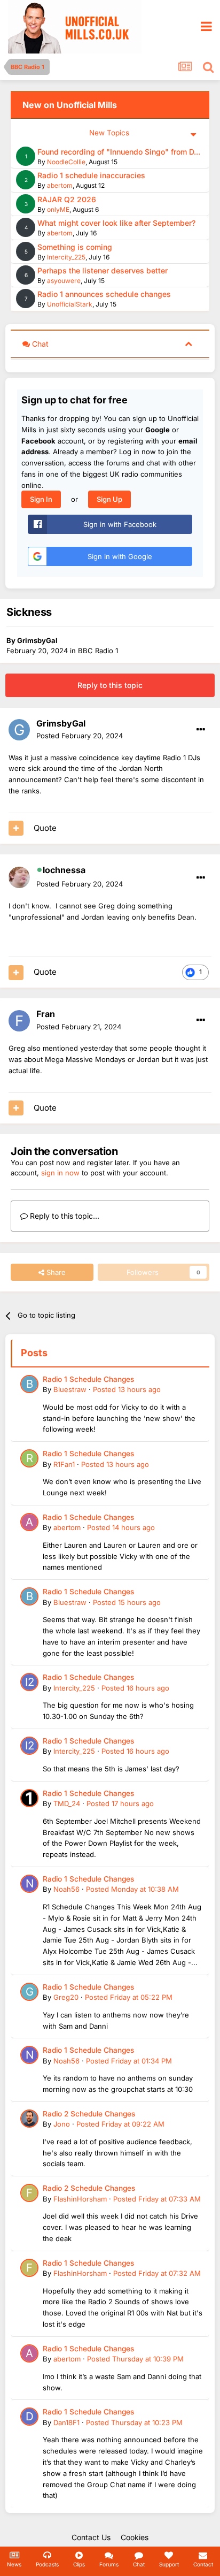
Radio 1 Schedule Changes (88, 1379)
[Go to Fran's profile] (19, 1021)
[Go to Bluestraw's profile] (29, 1384)
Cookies (135, 2537)
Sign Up (109, 499)
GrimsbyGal (37, 640)
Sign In (41, 499)
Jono (62, 2124)
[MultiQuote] (16, 828)
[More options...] (201, 730)
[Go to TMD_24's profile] (29, 1798)
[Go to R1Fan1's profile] (29, 1458)
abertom (60, 185)
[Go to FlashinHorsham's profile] (29, 2193)
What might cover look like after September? (116, 223)
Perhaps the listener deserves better (103, 270)
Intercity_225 (66, 257)
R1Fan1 (64, 1464)
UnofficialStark (70, 304)
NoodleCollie (66, 162)
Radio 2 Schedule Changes (89, 2114)
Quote (45, 828)
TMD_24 (67, 1803)
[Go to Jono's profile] (29, 2119)
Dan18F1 (66, 2422)
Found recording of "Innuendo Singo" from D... (119, 152)
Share (55, 1272)
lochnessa (64, 870)
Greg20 (66, 1997)
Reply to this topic (110, 685)
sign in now (60, 1173)
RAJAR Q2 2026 (67, 199)
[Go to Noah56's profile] (29, 1884)
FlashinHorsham (80, 2199)
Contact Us (91, 2537)
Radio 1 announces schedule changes (104, 294)
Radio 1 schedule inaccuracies (91, 175)
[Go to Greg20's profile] (29, 1992)
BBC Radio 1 (98, 651)
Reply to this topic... (64, 1216)
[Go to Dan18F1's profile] (29, 2417)
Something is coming (75, 247)
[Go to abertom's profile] (29, 1522)
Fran (46, 1014)
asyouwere (64, 281)
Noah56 (66, 1889)
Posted (80, 736)
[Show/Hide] (188, 343)
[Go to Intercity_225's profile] (29, 1682)
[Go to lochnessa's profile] (19, 877)
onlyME (58, 209)
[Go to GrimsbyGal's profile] (19, 730)
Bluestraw (70, 1389)
